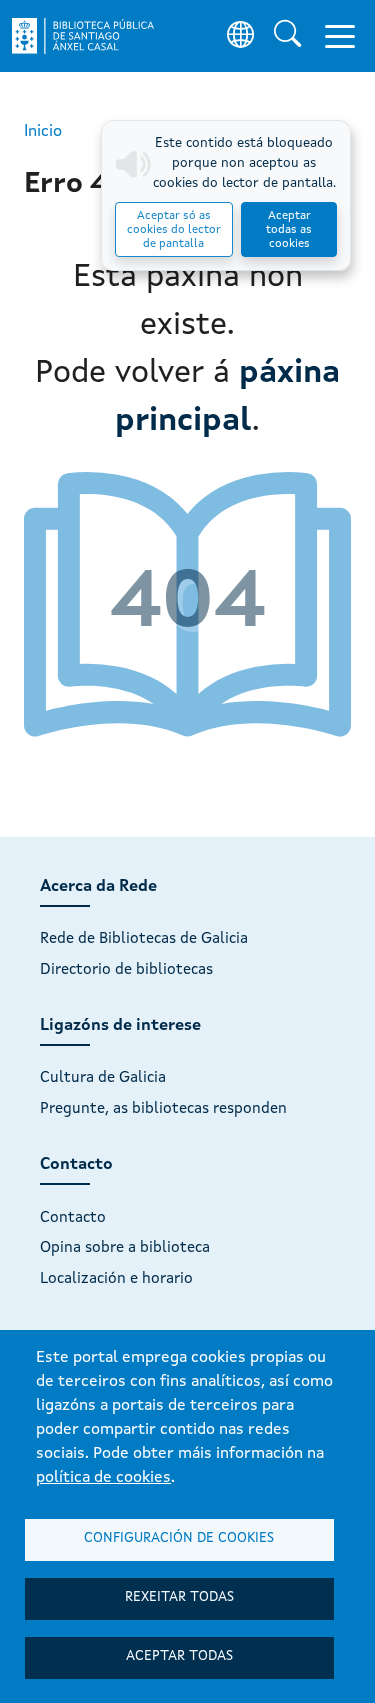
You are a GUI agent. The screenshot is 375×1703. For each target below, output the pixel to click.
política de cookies (103, 1478)
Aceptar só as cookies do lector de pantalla (174, 230)
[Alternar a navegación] (340, 36)
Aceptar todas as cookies (289, 230)
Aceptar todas (179, 1656)
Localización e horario (116, 1279)
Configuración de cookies (179, 1538)
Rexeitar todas (179, 1597)
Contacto (73, 1218)
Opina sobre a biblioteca (125, 1248)
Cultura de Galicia (103, 1078)
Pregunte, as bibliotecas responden (163, 1109)
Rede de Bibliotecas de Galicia (144, 939)
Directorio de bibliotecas (126, 970)
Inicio (43, 132)
